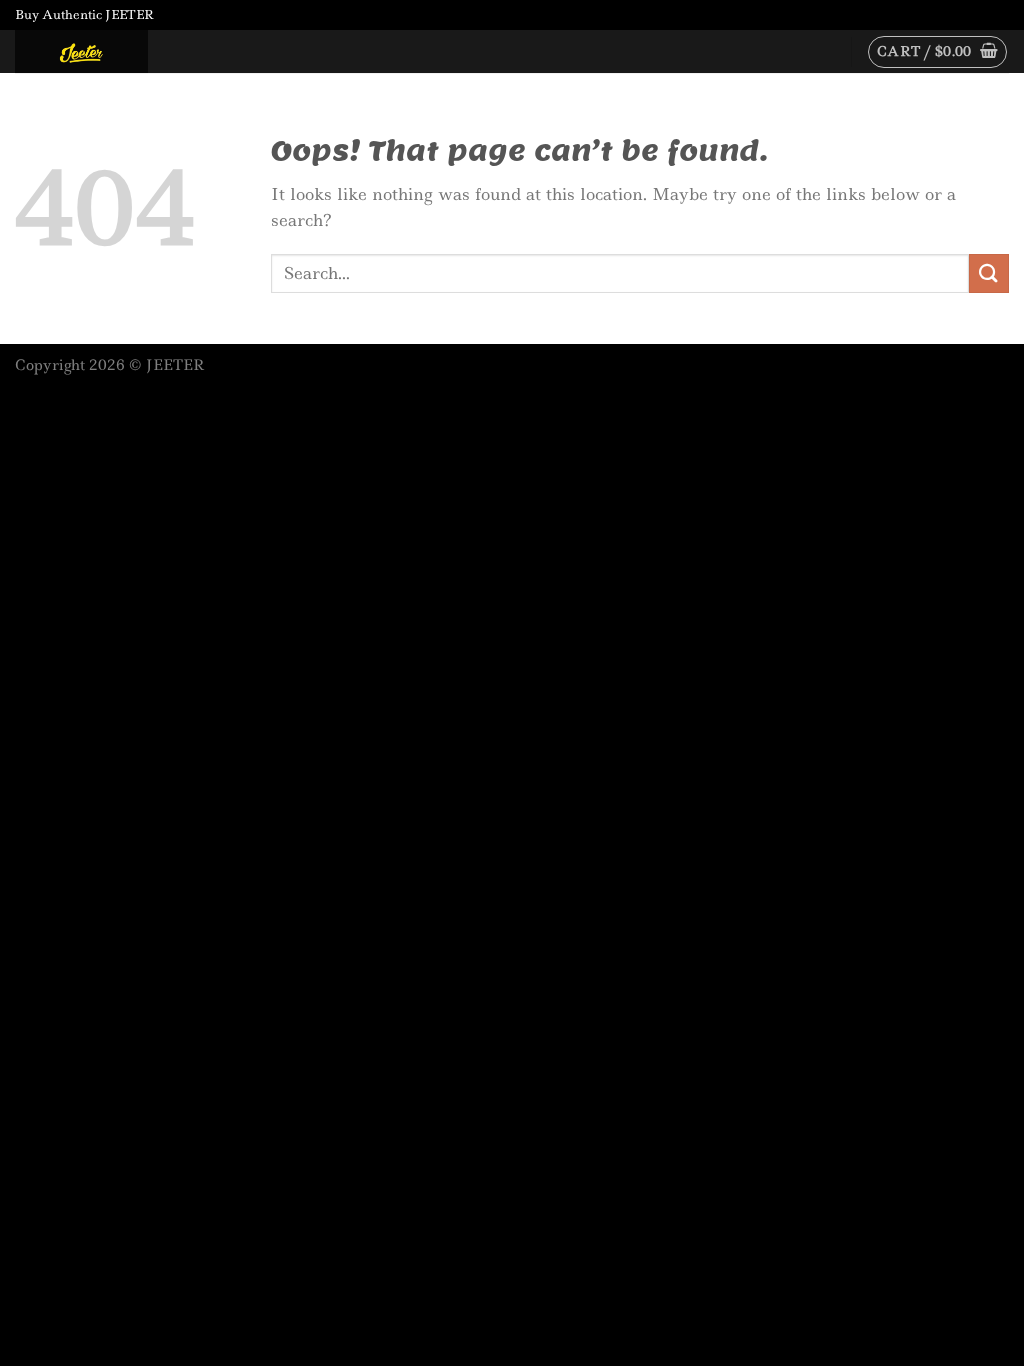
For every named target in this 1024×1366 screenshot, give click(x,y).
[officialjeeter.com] (115, 51)
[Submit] (989, 273)
